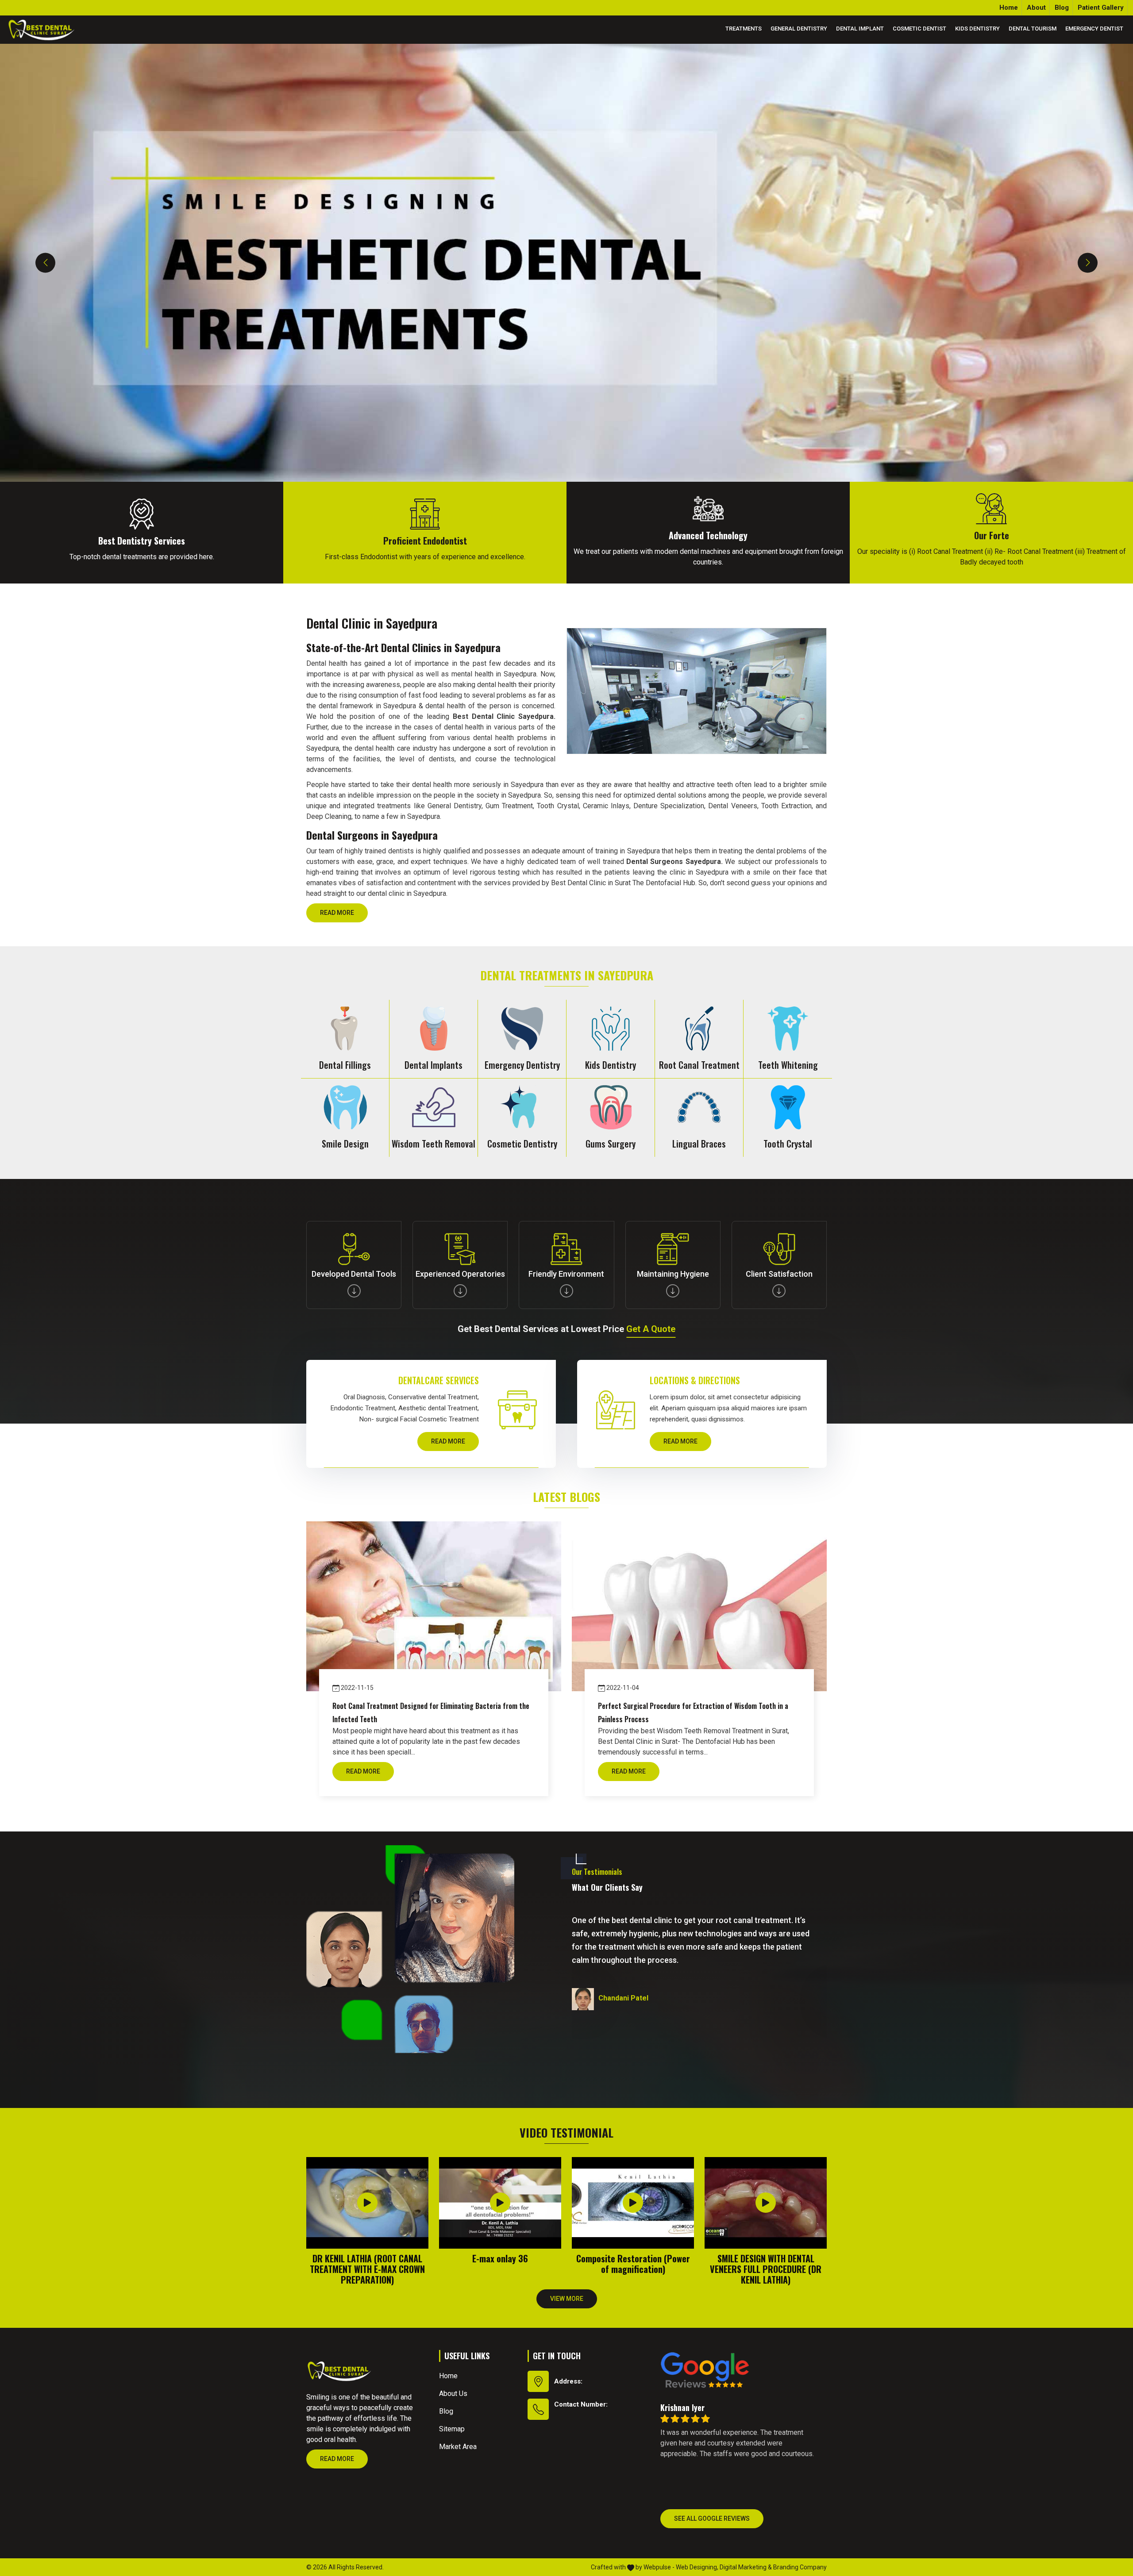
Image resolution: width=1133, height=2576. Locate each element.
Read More (337, 913)
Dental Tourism (1033, 29)
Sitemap (452, 2429)
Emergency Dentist (1094, 29)
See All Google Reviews (712, 2518)
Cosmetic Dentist (919, 29)
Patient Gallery (1101, 8)
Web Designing (696, 2567)
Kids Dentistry (977, 29)
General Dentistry (799, 29)
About (1036, 8)
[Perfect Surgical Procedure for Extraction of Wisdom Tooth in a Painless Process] (699, 1606)
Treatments (744, 29)
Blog (1062, 8)
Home (1009, 8)
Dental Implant (860, 29)
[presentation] (45, 263)
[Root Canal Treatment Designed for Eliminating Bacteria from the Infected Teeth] (434, 1606)
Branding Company (800, 2567)
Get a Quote (651, 1329)
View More (567, 2299)
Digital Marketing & (746, 2567)
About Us (453, 2394)
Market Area (458, 2447)
